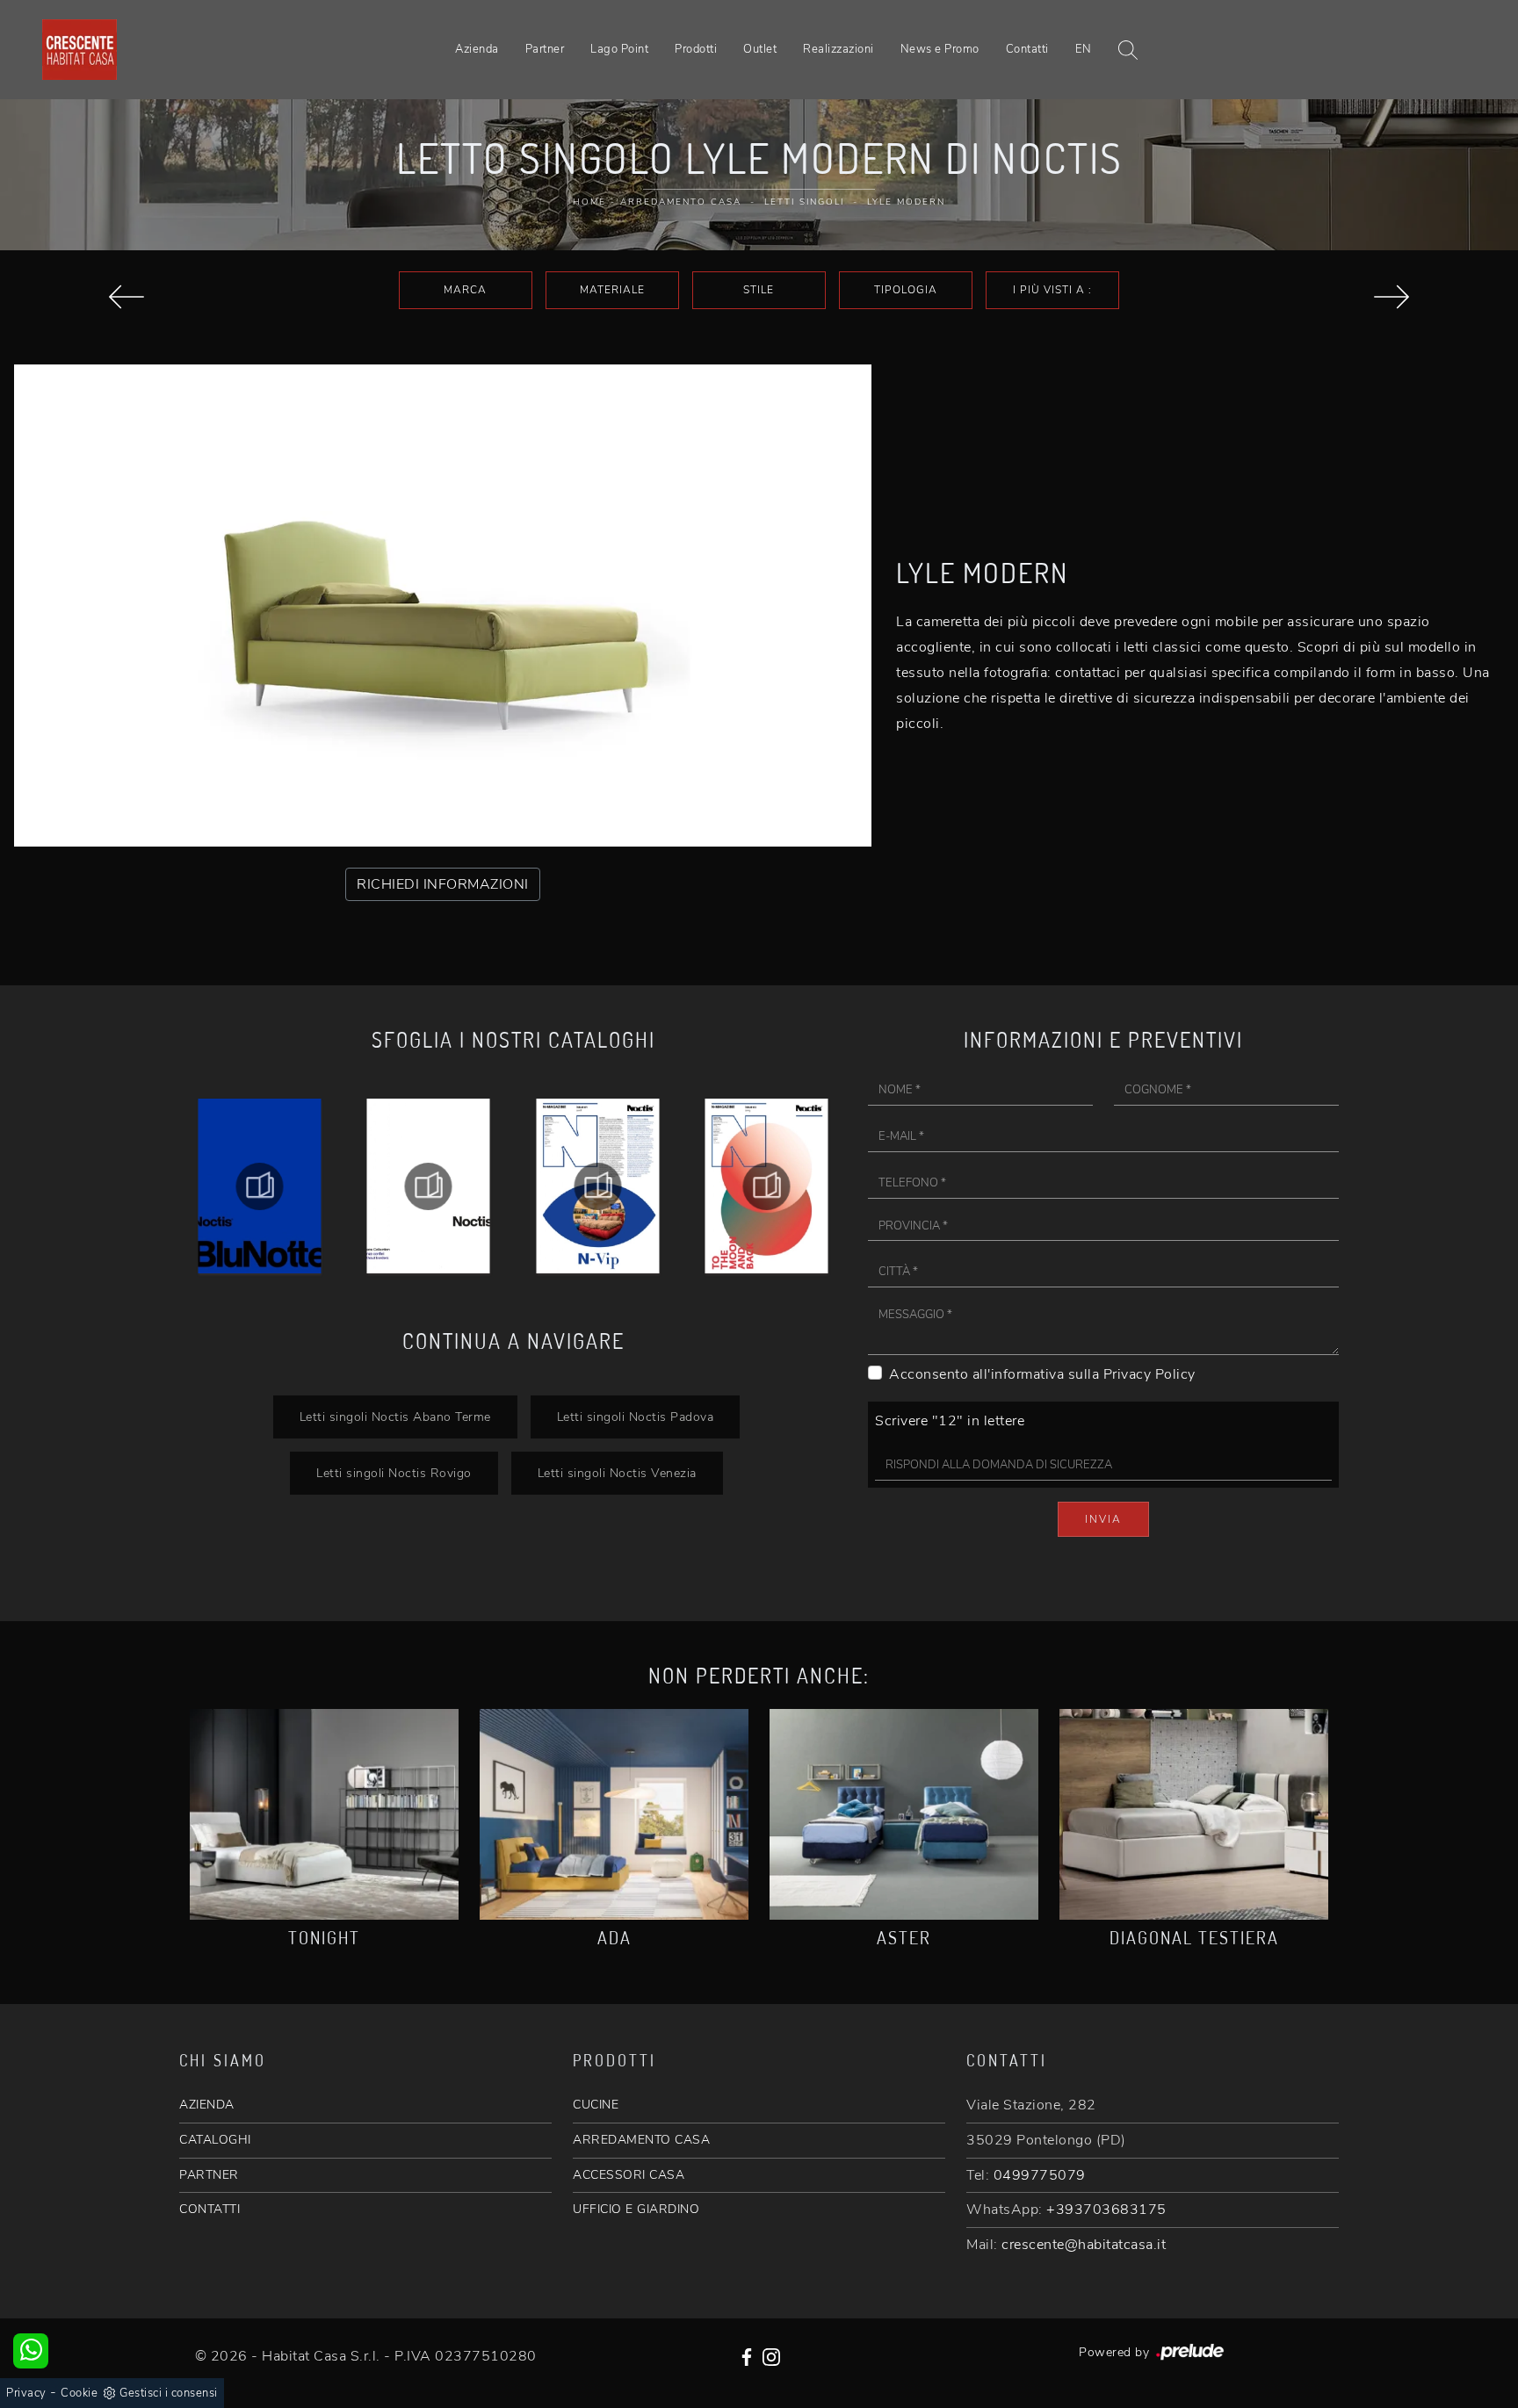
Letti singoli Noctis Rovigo (394, 1473)
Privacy (26, 2393)
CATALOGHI (215, 2140)
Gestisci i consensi (169, 2393)
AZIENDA (207, 2105)
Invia (1103, 1519)
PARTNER (209, 2175)
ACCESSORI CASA (629, 2175)
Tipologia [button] (906, 290)
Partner (545, 49)
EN (1084, 49)
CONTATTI (210, 2209)
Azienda (477, 49)
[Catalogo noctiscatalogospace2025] (260, 1186)
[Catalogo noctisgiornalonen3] (767, 1186)
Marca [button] (465, 290)
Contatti (1027, 49)
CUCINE (596, 2105)
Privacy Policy (1149, 1374)
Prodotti (696, 49)
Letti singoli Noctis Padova (636, 1417)
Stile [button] (759, 290)
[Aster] (126, 297)
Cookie (79, 2393)
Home (589, 202)
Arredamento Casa (681, 202)
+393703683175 (1106, 2210)
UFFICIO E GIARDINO (636, 2209)
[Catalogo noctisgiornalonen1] (429, 1186)
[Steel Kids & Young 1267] (1391, 297)
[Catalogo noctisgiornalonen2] (598, 1186)
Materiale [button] (612, 290)
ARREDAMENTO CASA (641, 2140)
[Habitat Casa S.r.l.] (80, 50)
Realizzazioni (839, 49)
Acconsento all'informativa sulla (1042, 1374)
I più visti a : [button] (1052, 290)
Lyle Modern (906, 202)
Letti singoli (804, 202)
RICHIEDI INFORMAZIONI (443, 884)
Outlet (760, 49)
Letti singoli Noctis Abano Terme (395, 1417)
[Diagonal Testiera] (1194, 1814)
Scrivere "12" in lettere (950, 1421)
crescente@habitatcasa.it (1084, 2245)
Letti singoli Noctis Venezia (617, 1473)
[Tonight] (324, 1814)
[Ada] (614, 1814)
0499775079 (1040, 2175)
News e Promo (940, 49)
